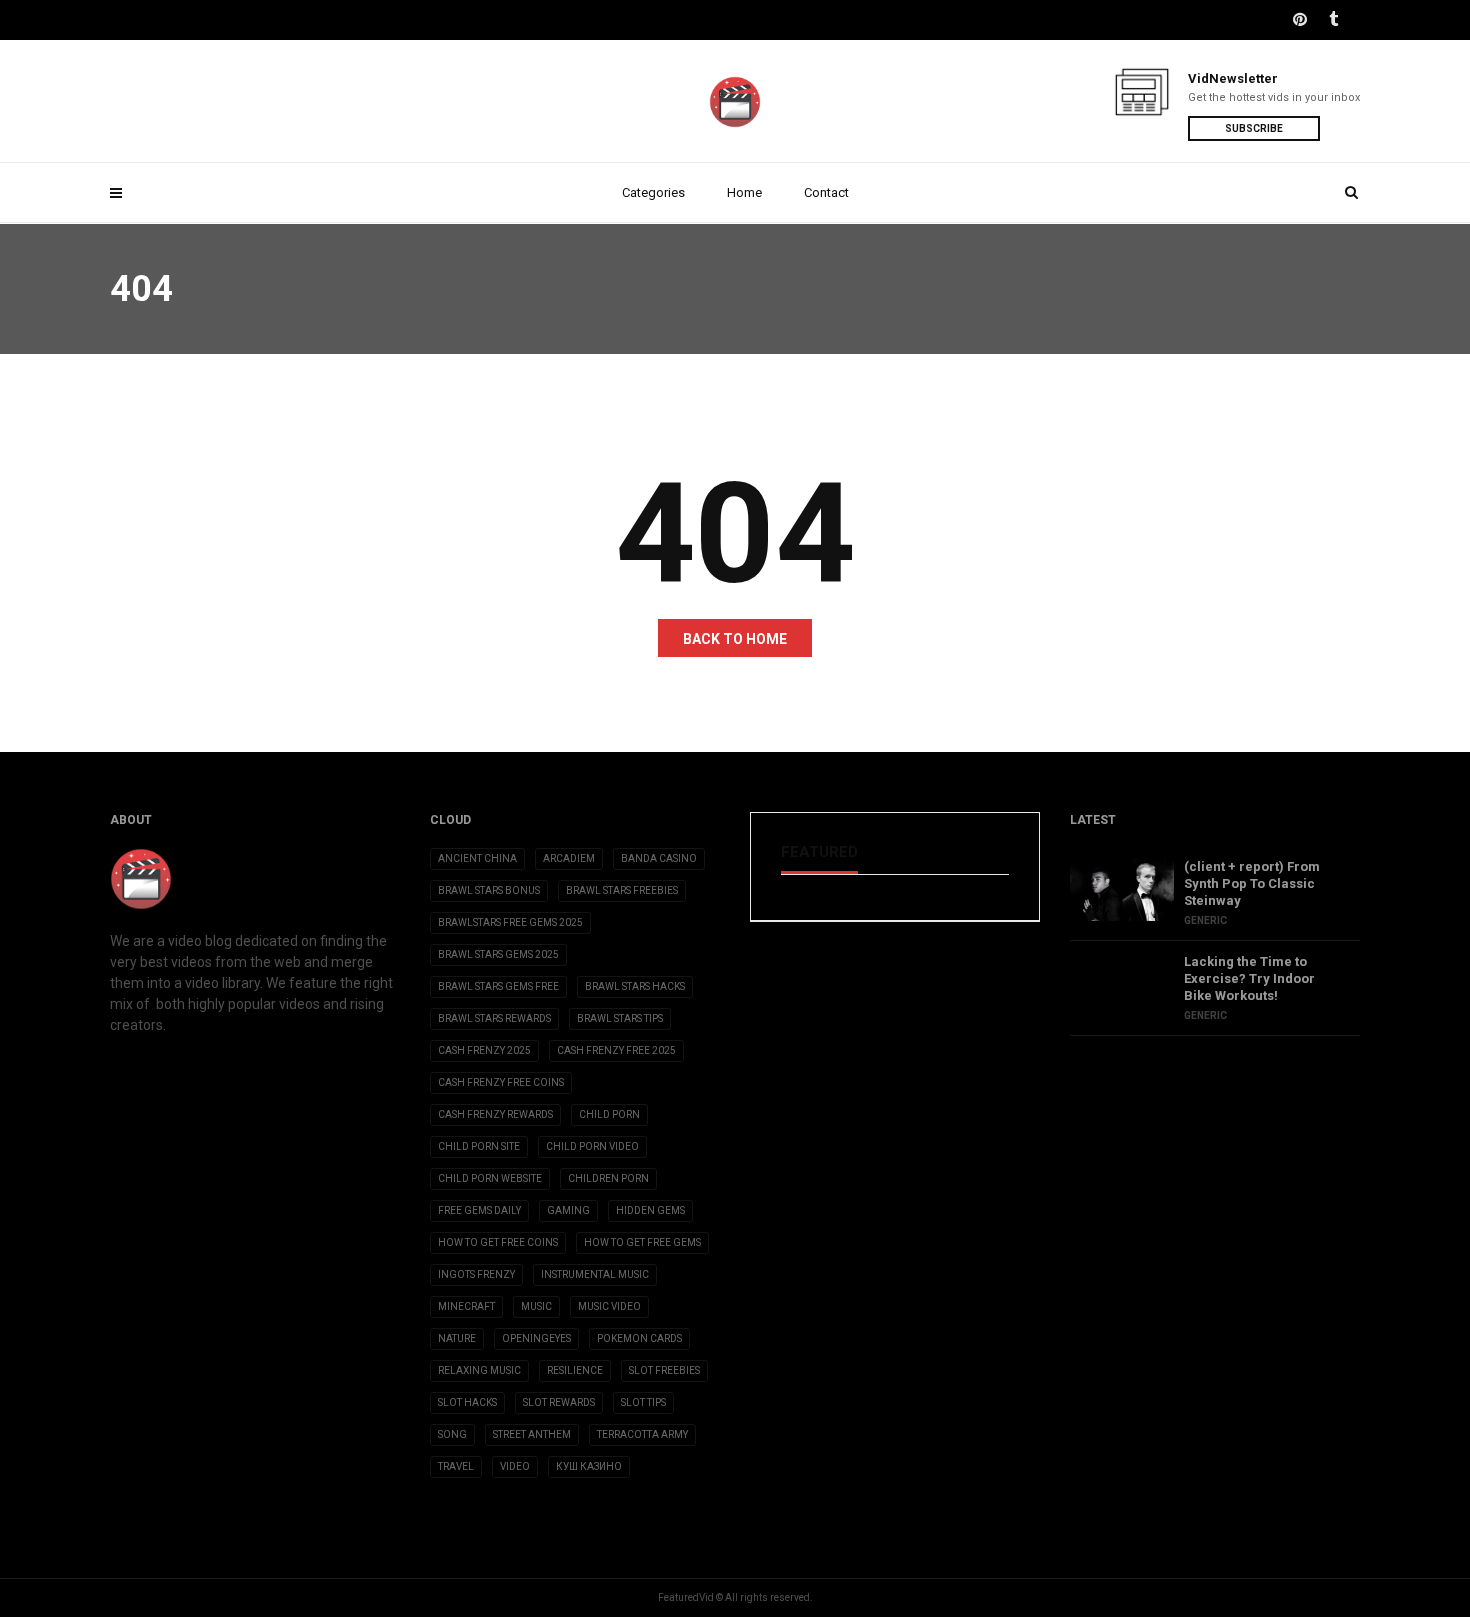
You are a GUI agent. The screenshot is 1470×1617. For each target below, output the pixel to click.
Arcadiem (569, 858)
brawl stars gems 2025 (498, 954)
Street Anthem (532, 1434)
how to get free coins (498, 1242)
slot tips (643, 1402)
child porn (609, 1114)
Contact (826, 192)
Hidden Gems (650, 1210)
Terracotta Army (642, 1434)
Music (536, 1306)
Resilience (575, 1370)
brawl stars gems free (498, 986)
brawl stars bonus (489, 890)
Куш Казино (589, 1466)
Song (452, 1434)
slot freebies (664, 1370)
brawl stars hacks (635, 986)
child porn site (479, 1146)
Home (744, 192)
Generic (1205, 920)
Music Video (609, 1306)
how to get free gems (642, 1242)
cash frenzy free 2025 (616, 1050)
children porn (608, 1178)
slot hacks (467, 1402)
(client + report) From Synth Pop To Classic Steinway (1252, 883)
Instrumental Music (595, 1274)
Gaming (568, 1210)
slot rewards (559, 1402)
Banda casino (659, 858)
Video (515, 1466)
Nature (457, 1338)
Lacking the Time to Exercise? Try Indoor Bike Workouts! (1249, 978)
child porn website (490, 1178)
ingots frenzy (476, 1274)
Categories (653, 192)
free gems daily (479, 1210)
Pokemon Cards (639, 1338)
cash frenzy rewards (495, 1114)
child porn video (592, 1146)
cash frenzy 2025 (484, 1050)
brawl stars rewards (494, 1018)
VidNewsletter (1233, 78)
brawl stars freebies (622, 890)
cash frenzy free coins (501, 1082)
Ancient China (477, 858)
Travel (456, 1466)
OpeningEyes (536, 1338)
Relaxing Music (479, 1370)
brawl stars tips (620, 1018)
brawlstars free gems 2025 (510, 922)
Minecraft (466, 1306)
